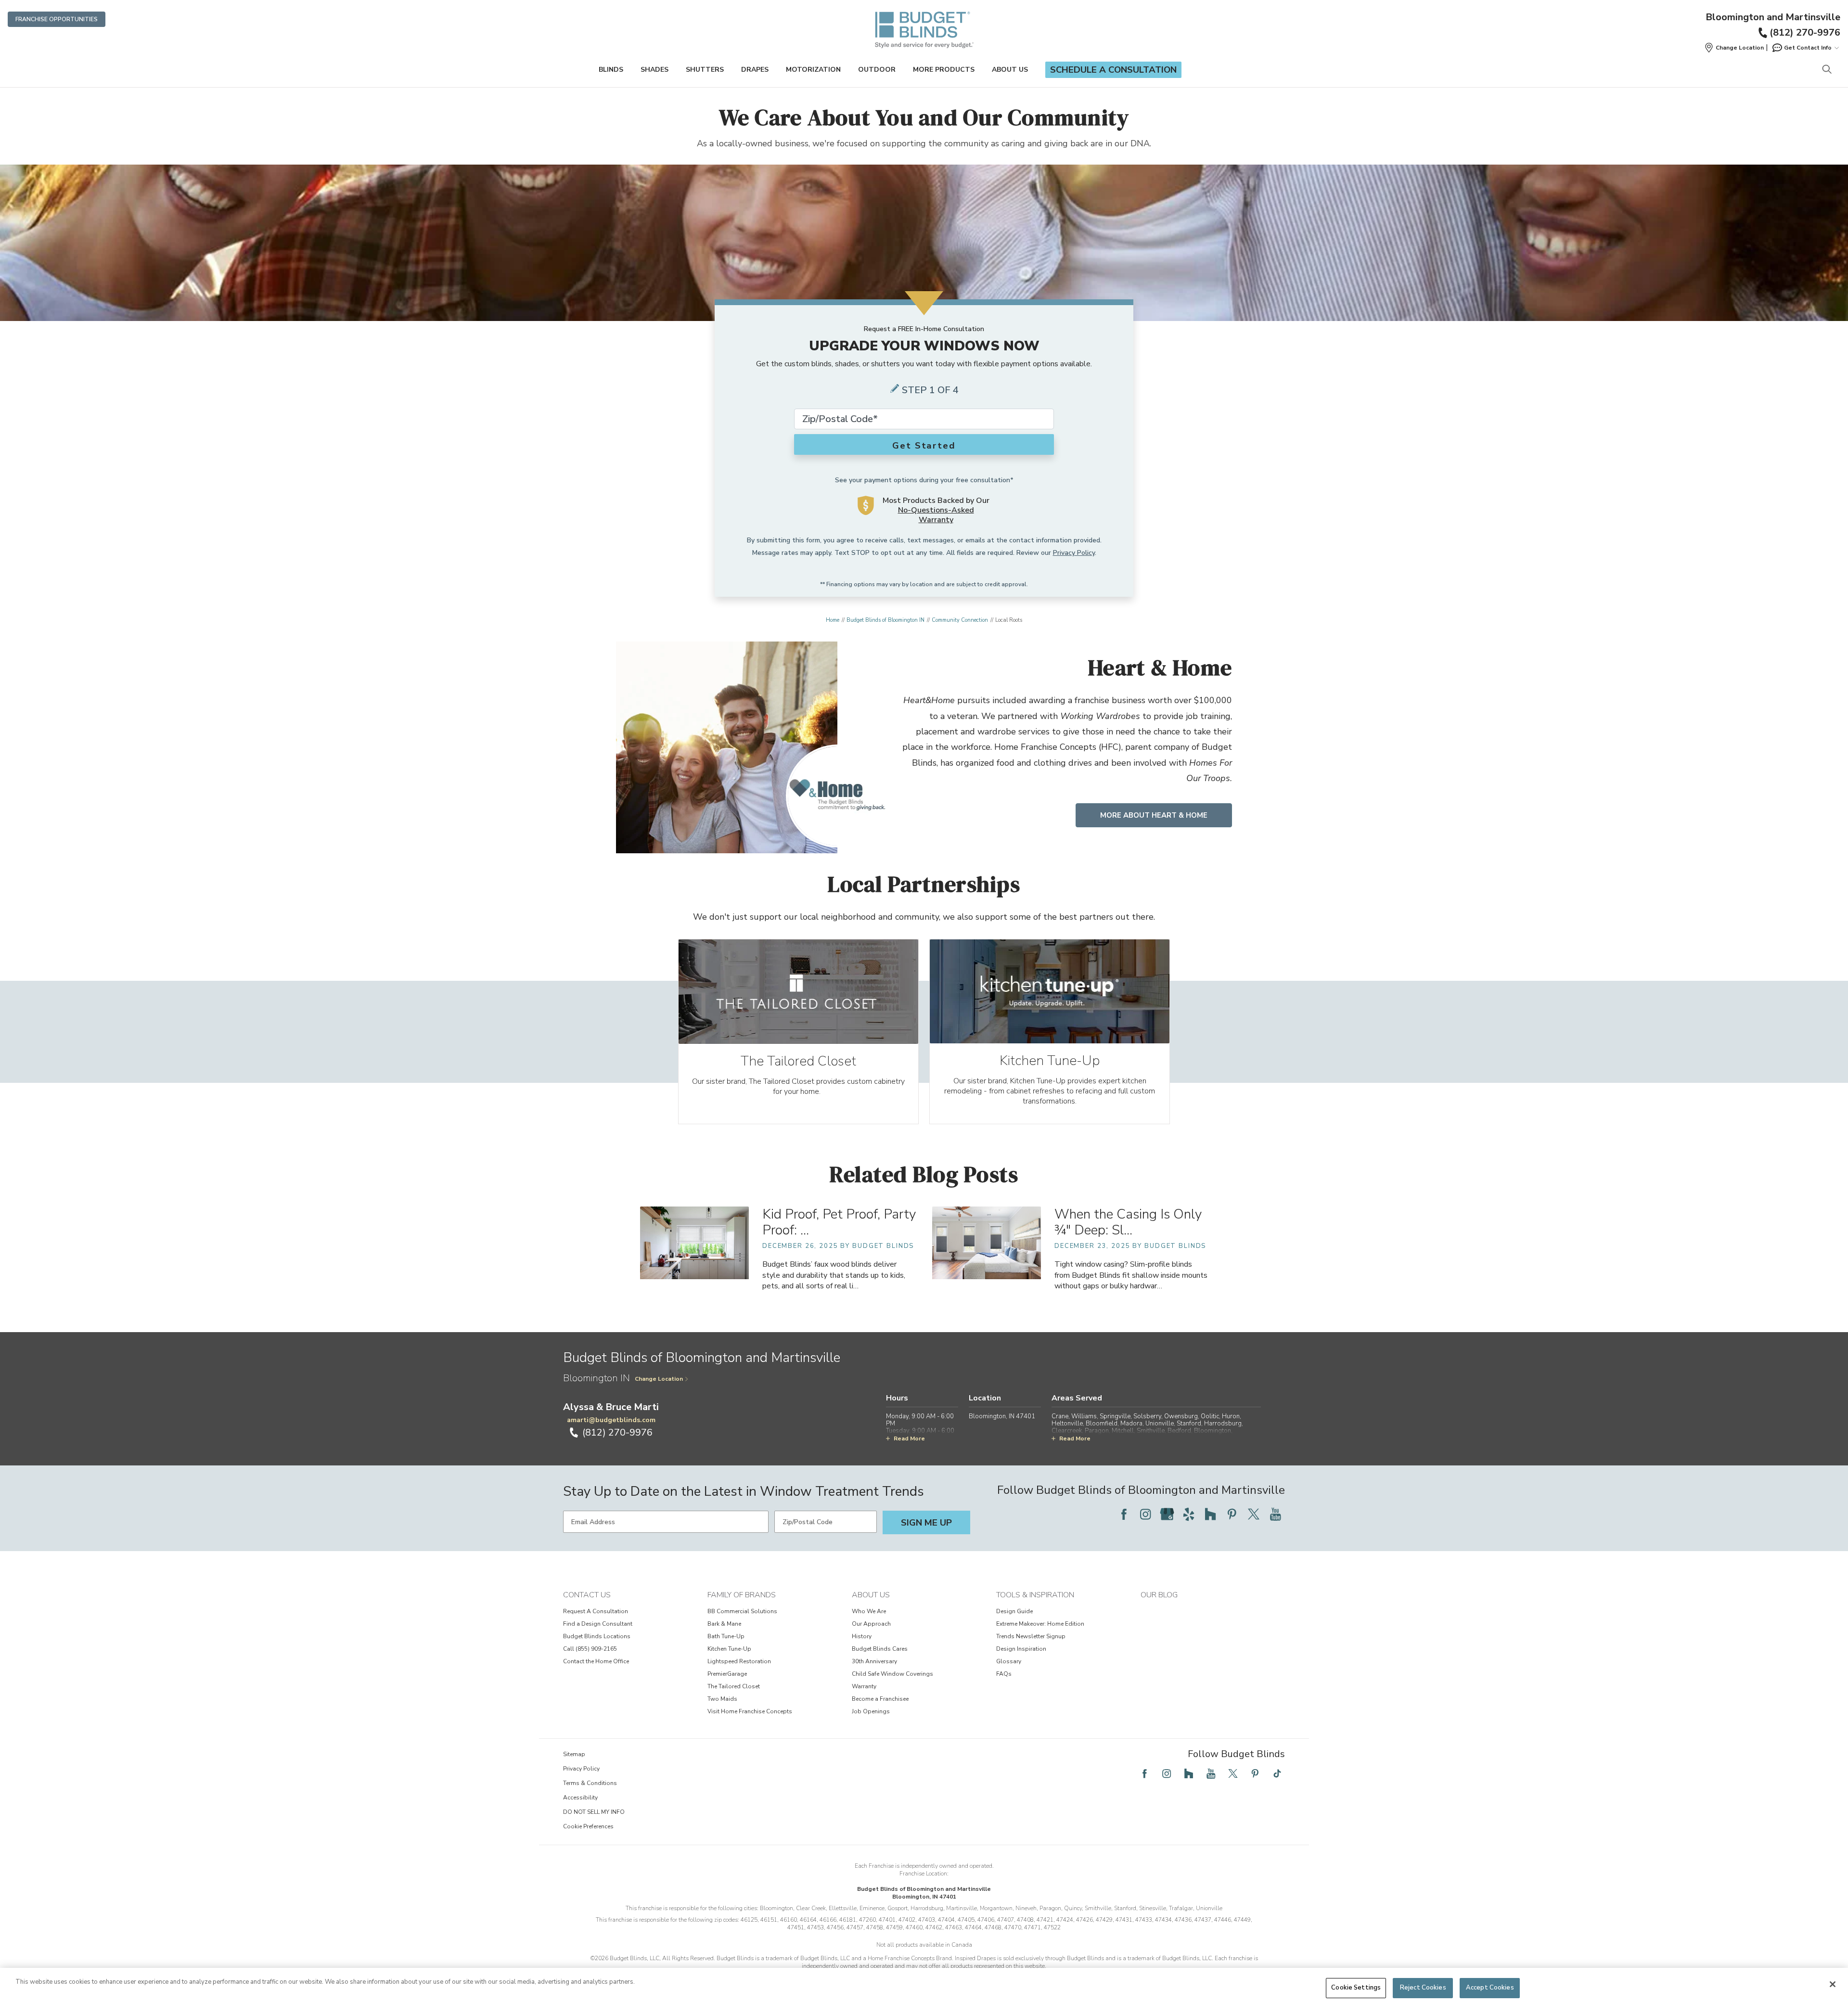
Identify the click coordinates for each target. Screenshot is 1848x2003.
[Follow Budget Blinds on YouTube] (1275, 1514)
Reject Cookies (1423, 1988)
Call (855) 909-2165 (590, 1649)
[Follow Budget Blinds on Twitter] (1254, 1514)
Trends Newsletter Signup (1031, 1636)
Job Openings (871, 1711)
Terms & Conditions (590, 1783)
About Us (1010, 70)
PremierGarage (727, 1674)
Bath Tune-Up (726, 1636)
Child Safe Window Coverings (892, 1674)
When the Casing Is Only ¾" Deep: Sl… (1128, 1222)
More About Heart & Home (1154, 815)
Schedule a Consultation (1113, 70)
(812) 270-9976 (1805, 32)
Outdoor (877, 70)
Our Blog (1159, 1595)
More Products (944, 70)
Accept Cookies (1490, 1988)
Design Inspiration (1021, 1649)
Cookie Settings (1356, 1988)
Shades (654, 70)
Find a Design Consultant (598, 1624)
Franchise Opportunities (57, 19)
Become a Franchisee (880, 1699)
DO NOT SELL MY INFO (594, 1812)
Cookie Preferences (588, 1826)
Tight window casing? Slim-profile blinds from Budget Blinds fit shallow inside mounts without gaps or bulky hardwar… (1131, 1275)
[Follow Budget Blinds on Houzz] (1210, 1514)
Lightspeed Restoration (739, 1661)
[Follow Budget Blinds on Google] (1167, 1514)
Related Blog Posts (924, 1174)
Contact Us (587, 1595)
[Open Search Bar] (1827, 70)
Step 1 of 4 (930, 390)
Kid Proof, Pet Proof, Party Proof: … (839, 1222)
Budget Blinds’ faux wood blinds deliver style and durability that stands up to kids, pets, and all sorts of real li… (834, 1275)
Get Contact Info (1808, 48)
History (862, 1636)
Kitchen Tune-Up (729, 1649)
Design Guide (1014, 1611)
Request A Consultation (596, 1611)
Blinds (611, 70)
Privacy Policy (1074, 553)
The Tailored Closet (734, 1686)
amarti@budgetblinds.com (611, 1420)
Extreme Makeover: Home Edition (1040, 1624)
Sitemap (574, 1754)
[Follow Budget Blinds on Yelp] (1189, 1514)
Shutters (705, 70)
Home (833, 620)
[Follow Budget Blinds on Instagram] (1145, 1514)
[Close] (1833, 1984)
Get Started (924, 446)
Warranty (864, 1686)
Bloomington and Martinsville (1773, 17)
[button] (1734, 48)
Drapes (755, 70)
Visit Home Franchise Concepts (750, 1711)
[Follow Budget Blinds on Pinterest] (1232, 1514)
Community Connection (960, 620)
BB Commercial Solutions (742, 1611)
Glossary (1009, 1661)
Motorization (813, 70)
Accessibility (580, 1798)
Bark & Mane (724, 1624)
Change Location (659, 1379)
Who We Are (869, 1611)
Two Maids (722, 1699)
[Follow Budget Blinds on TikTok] (1277, 1773)
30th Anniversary (874, 1661)
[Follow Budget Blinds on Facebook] (1124, 1514)
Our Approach (871, 1624)
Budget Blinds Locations (597, 1636)
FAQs (1004, 1674)
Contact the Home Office (596, 1661)
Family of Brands (742, 1595)
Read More (909, 1438)
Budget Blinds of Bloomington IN (885, 620)
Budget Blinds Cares (880, 1649)
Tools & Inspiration (1035, 1595)
